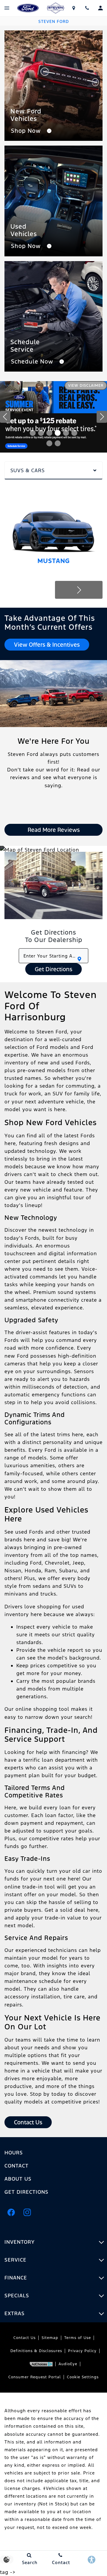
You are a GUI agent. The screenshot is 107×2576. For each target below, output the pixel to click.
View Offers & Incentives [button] (47, 645)
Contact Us (25, 2338)
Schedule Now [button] (33, 361)
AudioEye (68, 2364)
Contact (16, 2166)
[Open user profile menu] (100, 8)
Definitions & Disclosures (36, 2351)
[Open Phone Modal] (87, 8)
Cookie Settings (83, 2377)
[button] (33, 433)
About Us (18, 2179)
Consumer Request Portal (35, 2377)
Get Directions (53, 969)
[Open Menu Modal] (7, 8)
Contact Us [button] (28, 2122)
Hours (14, 2153)
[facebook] (11, 2212)
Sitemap (50, 2338)
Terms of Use (78, 2338)
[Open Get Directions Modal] (74, 8)
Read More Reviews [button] (54, 830)
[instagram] (27, 2212)
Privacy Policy (82, 2351)
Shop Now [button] (27, 131)
